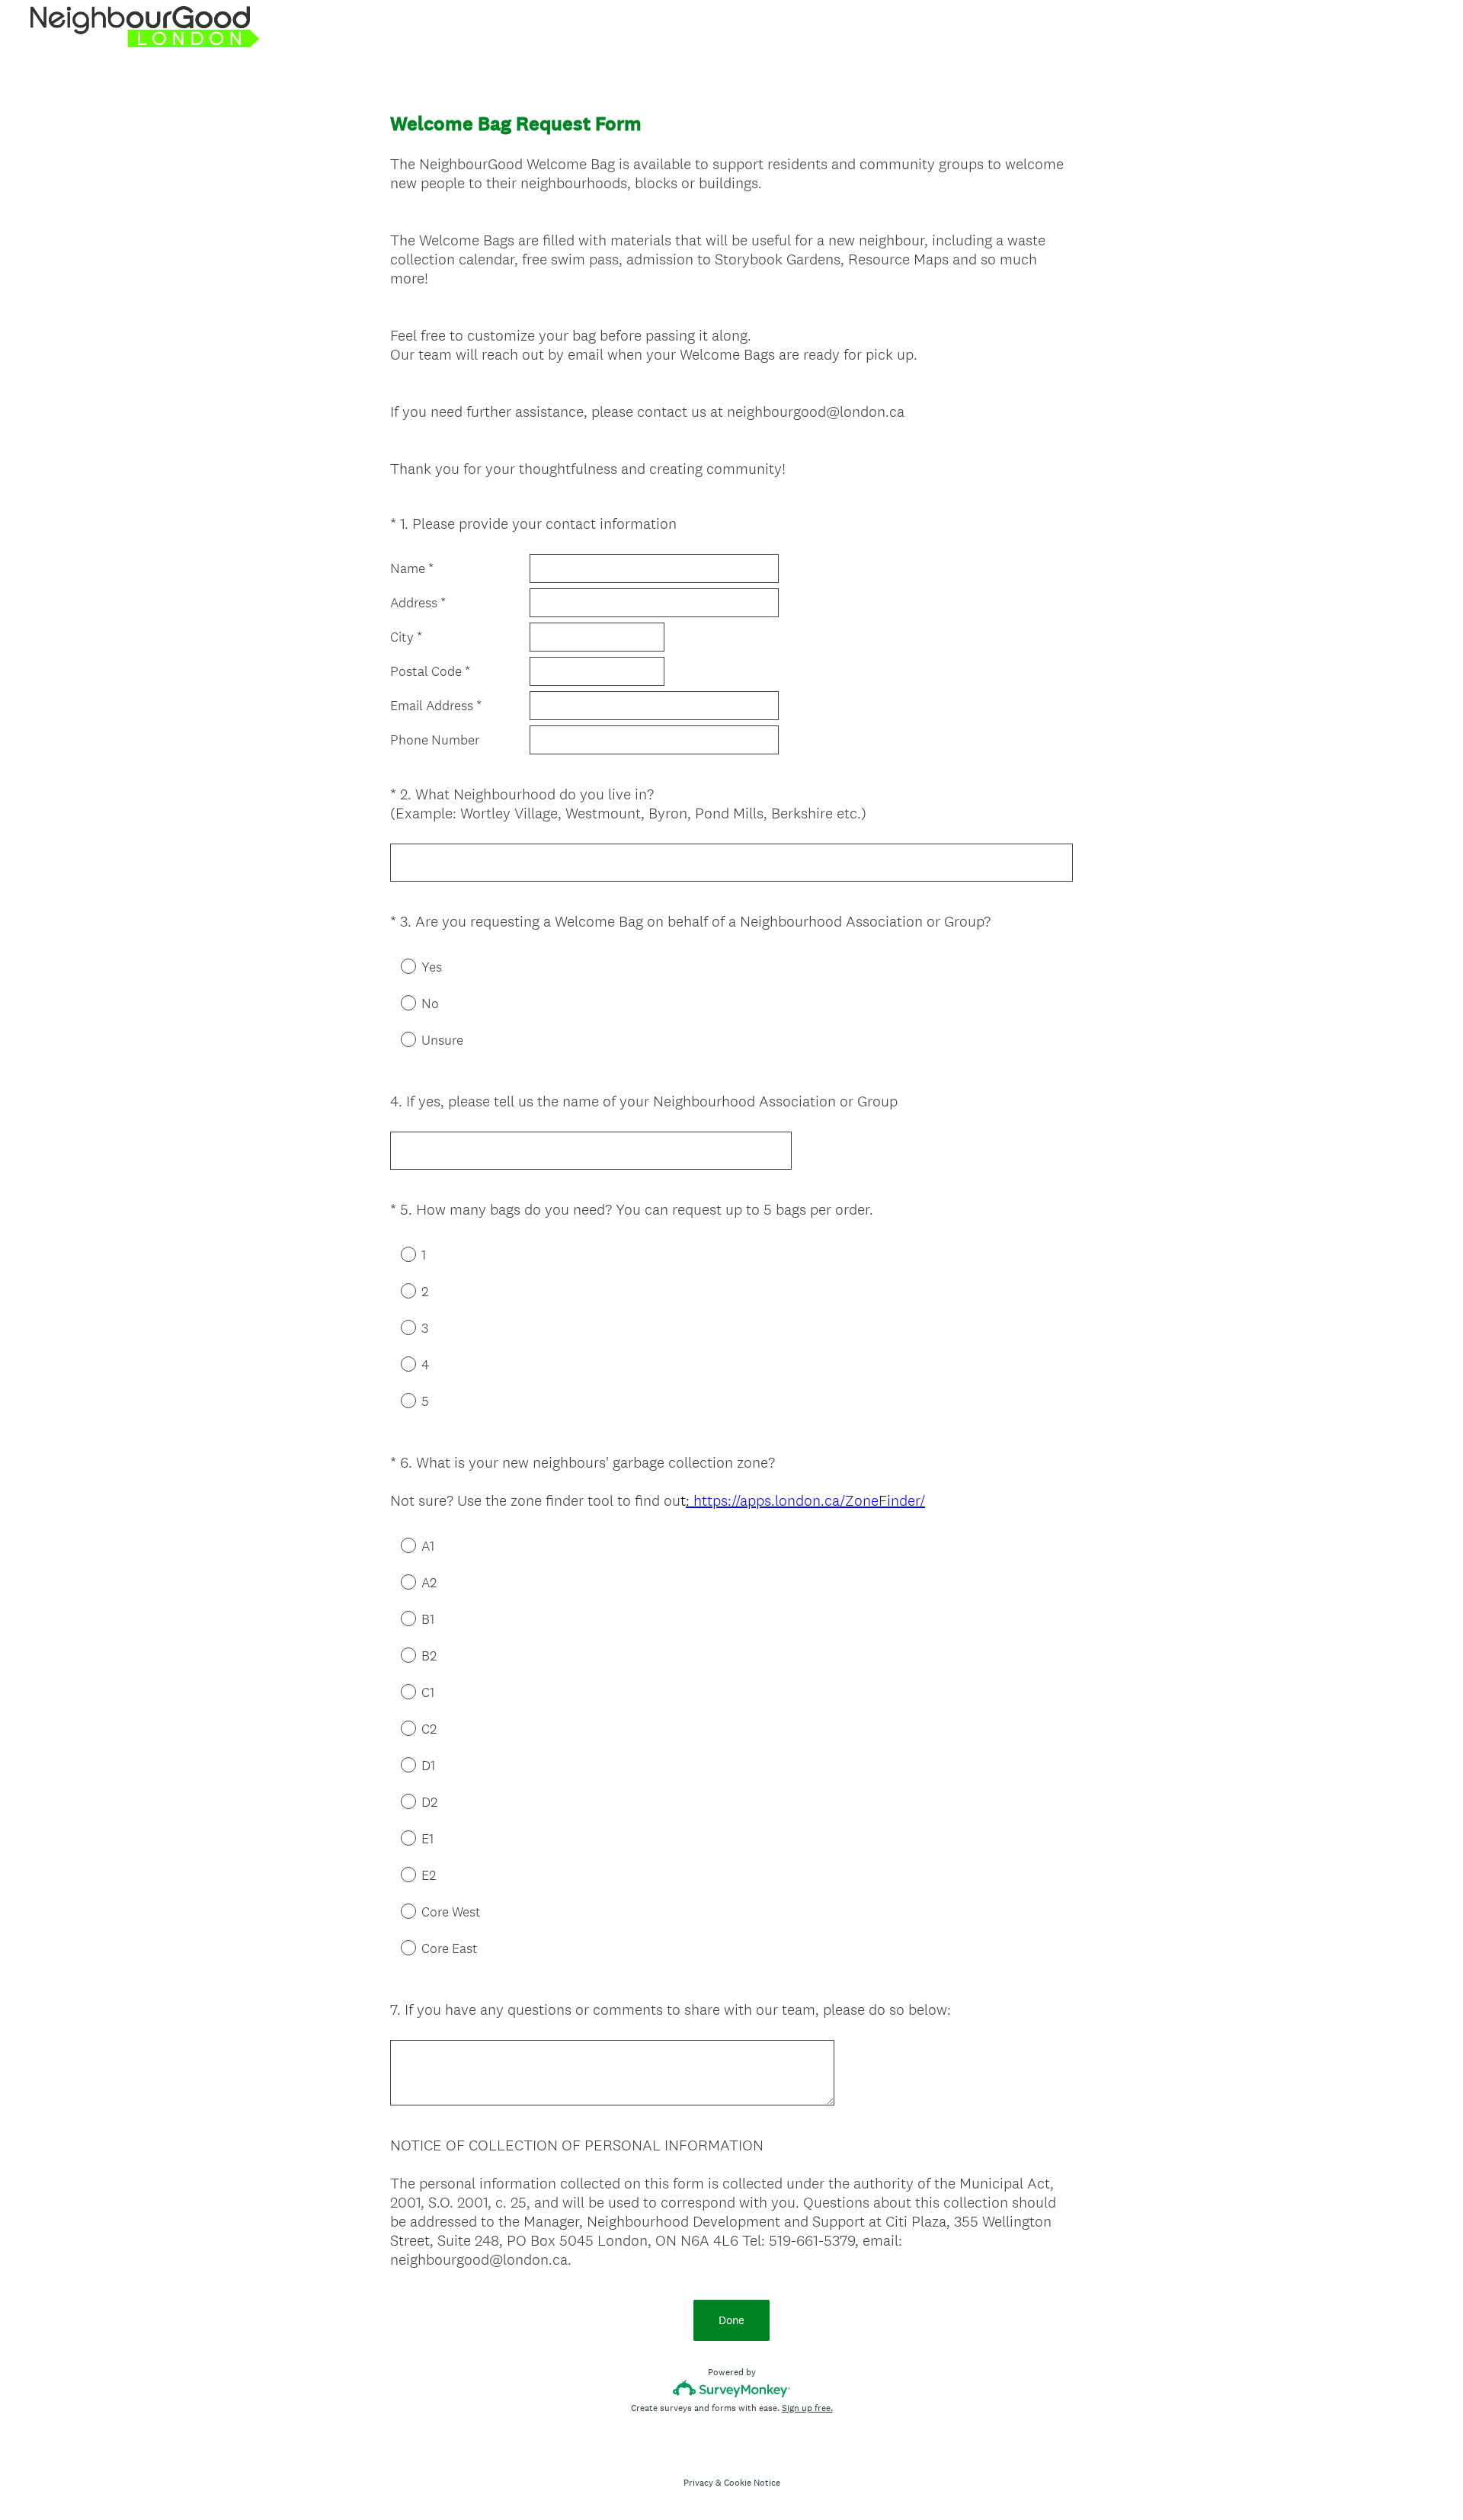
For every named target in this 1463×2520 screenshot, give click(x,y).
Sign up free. (807, 2408)
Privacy (698, 2483)
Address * (418, 603)
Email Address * (436, 706)
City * (406, 637)
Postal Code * (430, 671)
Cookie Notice (752, 2483)
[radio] (398, 965)
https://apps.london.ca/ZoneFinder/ (805, 1500)
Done (731, 2320)
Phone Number (435, 740)
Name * (412, 568)
